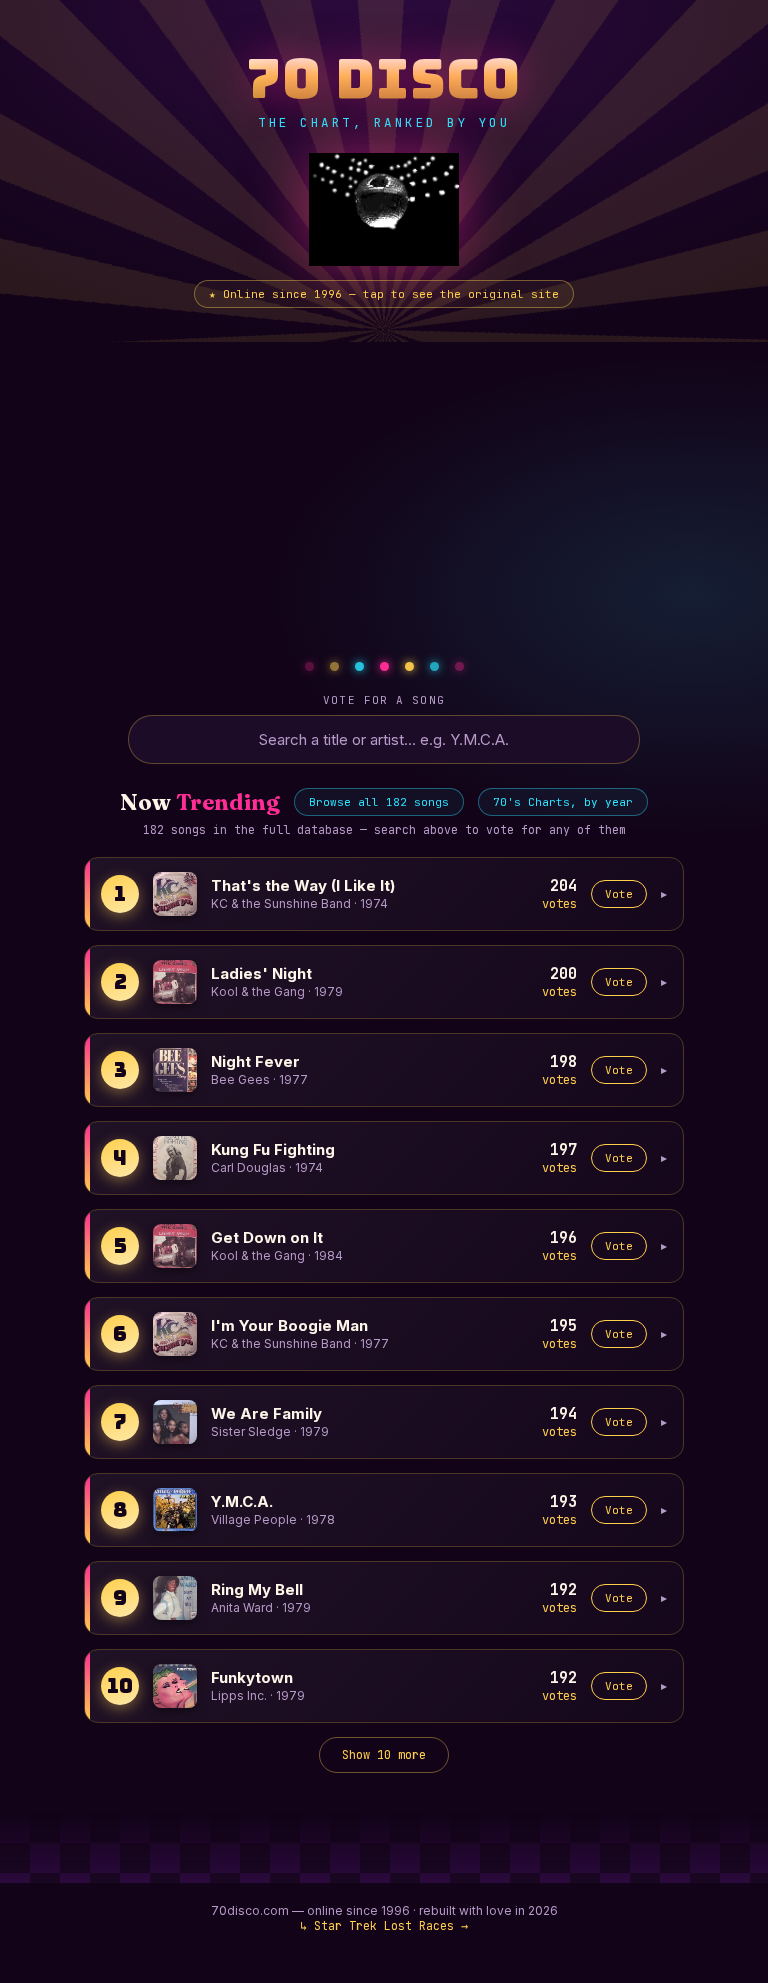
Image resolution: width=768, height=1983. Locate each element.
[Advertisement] (384, 492)
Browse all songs (379, 802)
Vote (619, 894)
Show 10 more (384, 1755)
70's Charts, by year (563, 802)
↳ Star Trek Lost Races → (384, 1925)
